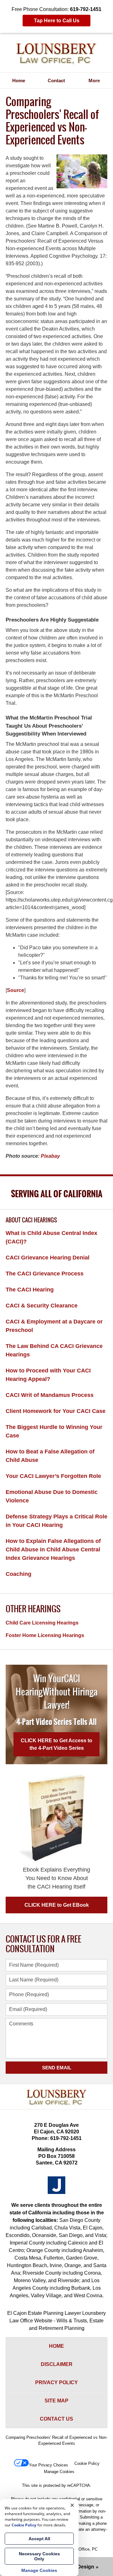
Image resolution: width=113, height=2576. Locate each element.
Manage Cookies (59, 2472)
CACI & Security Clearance (42, 1306)
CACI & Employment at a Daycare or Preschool (54, 1326)
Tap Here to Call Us (57, 21)
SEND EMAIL (57, 2068)
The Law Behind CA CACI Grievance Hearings (54, 1350)
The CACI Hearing (30, 1290)
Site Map (56, 2401)
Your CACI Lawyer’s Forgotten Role (53, 1476)
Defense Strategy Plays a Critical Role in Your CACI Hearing (56, 1521)
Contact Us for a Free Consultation (43, 1944)
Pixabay (50, 1156)
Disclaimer (57, 2364)
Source (16, 990)
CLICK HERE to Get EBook (57, 1905)
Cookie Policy (87, 2463)
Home (19, 81)
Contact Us (56, 2419)
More (94, 81)
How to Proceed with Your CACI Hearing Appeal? (48, 1375)
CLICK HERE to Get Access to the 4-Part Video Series (56, 1744)
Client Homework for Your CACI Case (56, 1411)
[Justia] (56, 2185)
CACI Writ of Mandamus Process (50, 1395)
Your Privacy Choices (48, 2465)
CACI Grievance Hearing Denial (48, 1258)
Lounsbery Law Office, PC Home (56, 54)
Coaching (19, 1574)
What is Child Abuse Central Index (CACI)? (51, 1237)
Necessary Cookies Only (39, 2556)
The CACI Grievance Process (45, 1274)
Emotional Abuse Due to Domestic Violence (52, 1496)
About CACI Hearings (31, 1220)
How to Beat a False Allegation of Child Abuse (50, 1456)
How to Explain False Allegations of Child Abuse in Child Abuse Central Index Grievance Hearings (53, 1549)
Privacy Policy (56, 2382)
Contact (56, 81)
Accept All (39, 2539)
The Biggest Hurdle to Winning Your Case (54, 1431)
